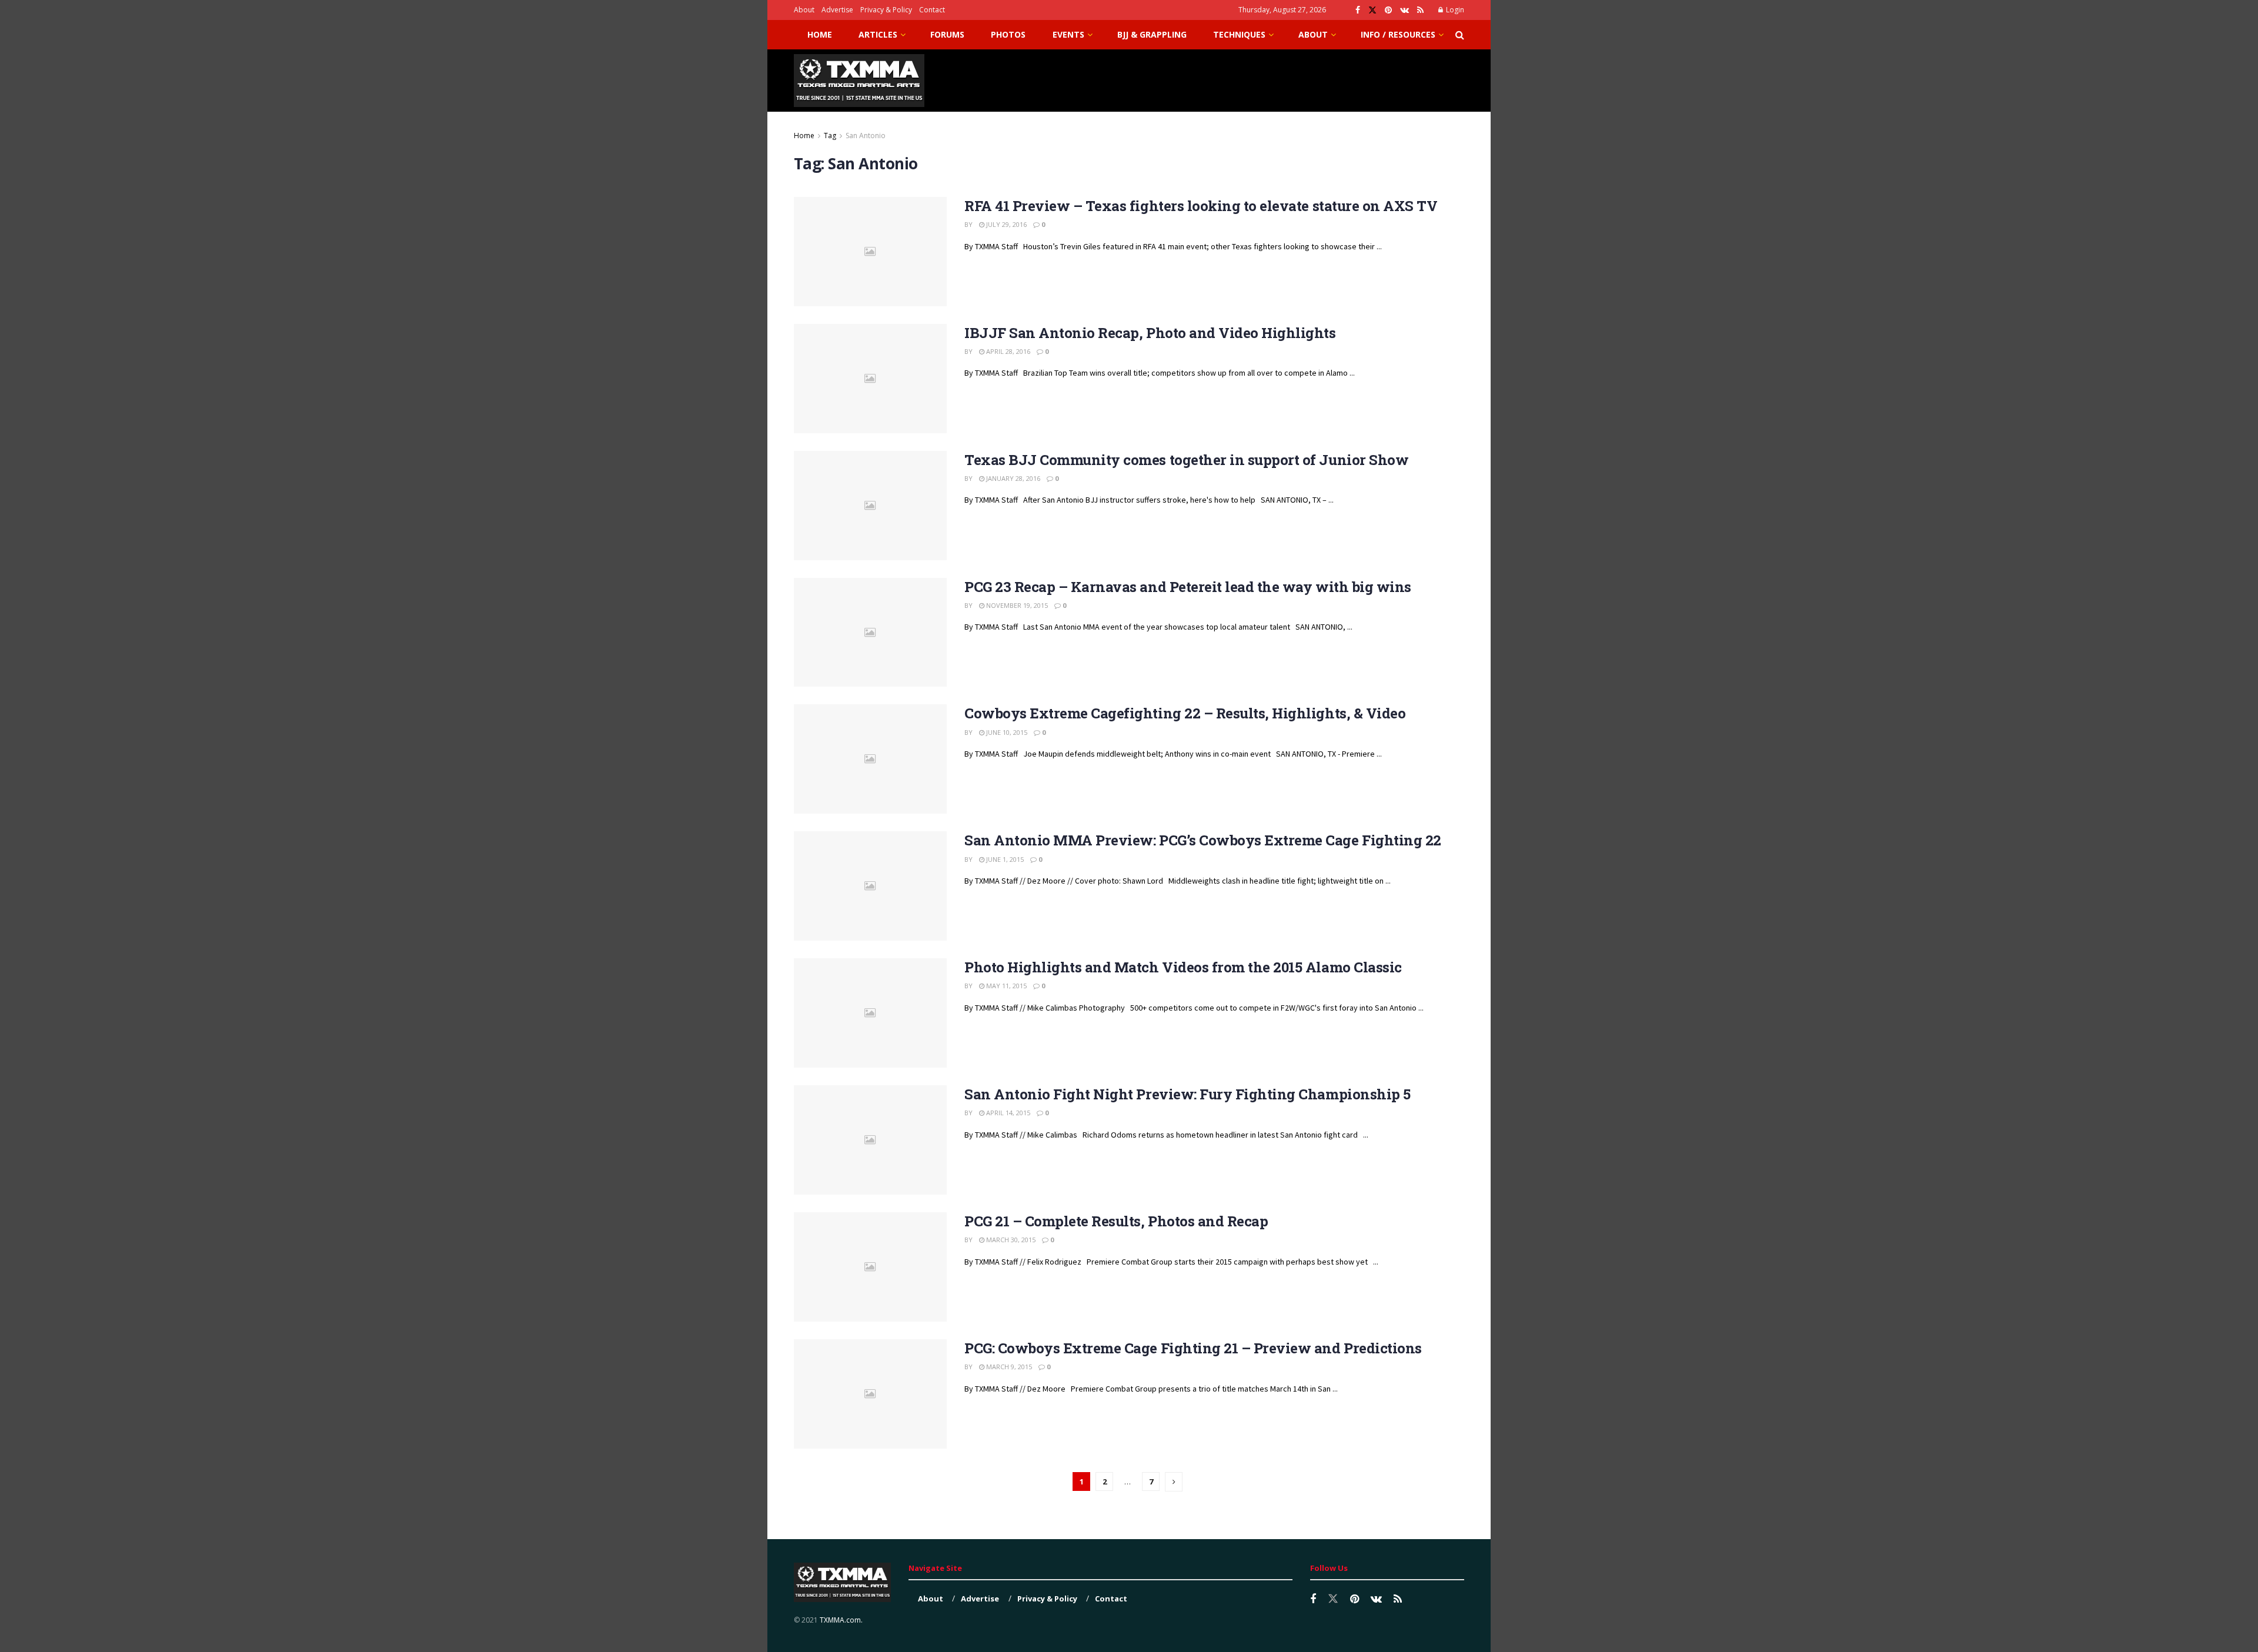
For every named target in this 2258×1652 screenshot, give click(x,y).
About (804, 10)
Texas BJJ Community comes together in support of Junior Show (1186, 460)
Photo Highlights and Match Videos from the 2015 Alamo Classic (1183, 967)
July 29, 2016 (1006, 224)
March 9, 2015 (1008, 1367)
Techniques (1239, 34)
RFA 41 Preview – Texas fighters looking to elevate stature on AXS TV (1201, 206)
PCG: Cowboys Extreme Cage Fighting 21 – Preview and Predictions (1193, 1348)
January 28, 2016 (1012, 478)
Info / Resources (1398, 34)
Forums (947, 34)
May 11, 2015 (1006, 986)
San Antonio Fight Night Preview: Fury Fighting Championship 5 (1188, 1094)
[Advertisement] (1250, 79)
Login (1454, 10)
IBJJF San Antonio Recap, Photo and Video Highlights (1150, 333)
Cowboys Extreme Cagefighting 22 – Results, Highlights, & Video (1185, 713)
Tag (830, 136)
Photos (1008, 34)
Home (820, 34)
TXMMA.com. (841, 1620)
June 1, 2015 (1004, 859)
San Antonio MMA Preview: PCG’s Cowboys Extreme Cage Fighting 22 (1203, 840)
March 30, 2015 (1010, 1240)
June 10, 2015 (1006, 732)
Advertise (837, 10)
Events (1068, 34)
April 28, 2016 (1007, 351)
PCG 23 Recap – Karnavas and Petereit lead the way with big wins (1188, 587)
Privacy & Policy (886, 10)
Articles (878, 34)
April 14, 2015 (1007, 1113)
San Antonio (866, 136)
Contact (932, 10)
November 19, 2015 (1016, 605)
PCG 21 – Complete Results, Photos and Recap (1116, 1221)
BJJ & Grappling (1152, 34)
